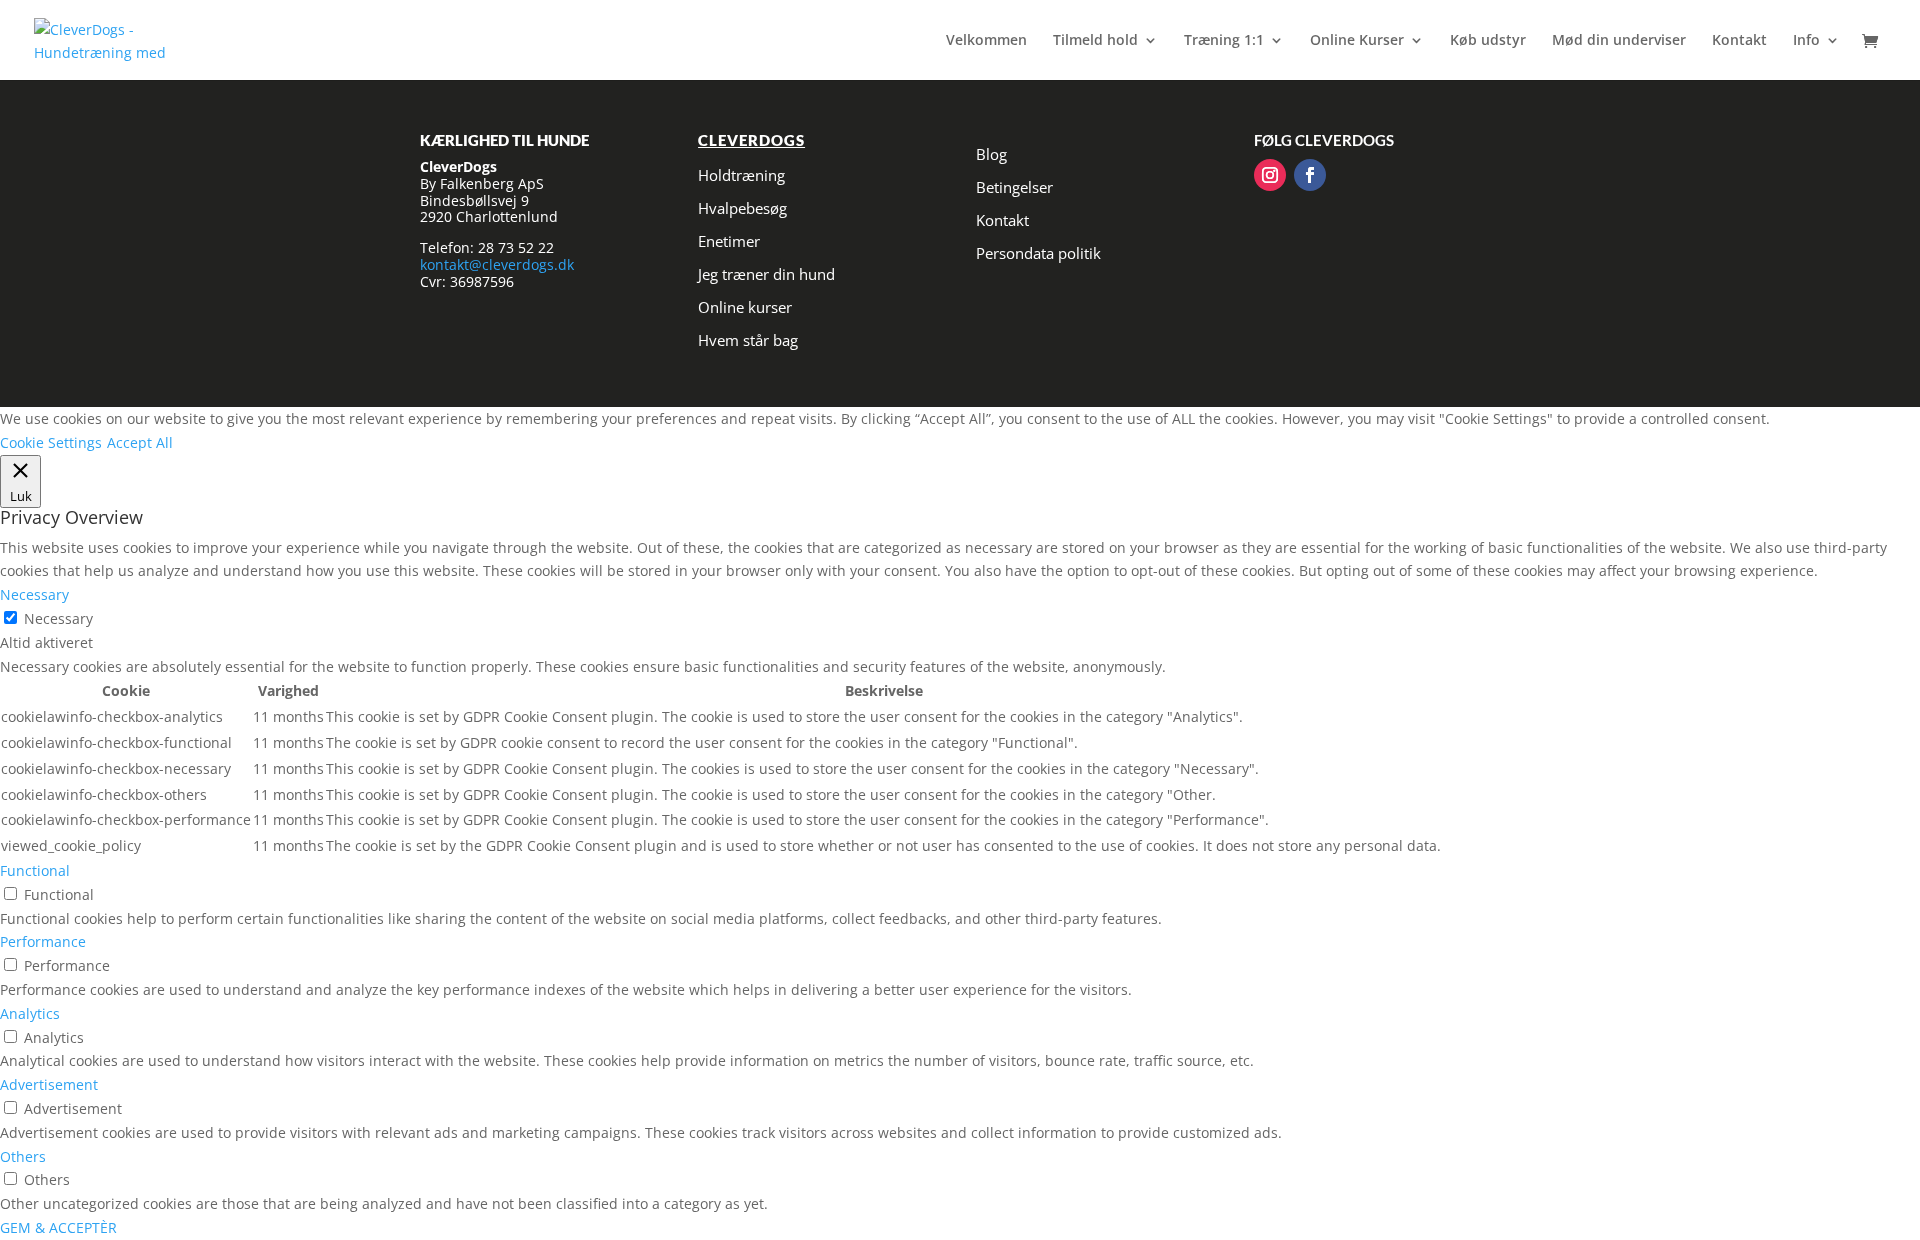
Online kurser (745, 307)
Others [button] (23, 1156)
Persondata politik (1038, 253)
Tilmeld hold (1095, 41)
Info (1806, 41)
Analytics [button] (30, 1013)
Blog (991, 154)
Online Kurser (1357, 41)
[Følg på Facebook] (1310, 175)
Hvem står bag (748, 340)
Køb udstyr (1488, 41)
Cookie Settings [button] (51, 442)
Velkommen (986, 41)
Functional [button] (35, 870)
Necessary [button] (34, 594)
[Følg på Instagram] (1270, 175)
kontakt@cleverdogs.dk (497, 264)
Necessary (58, 618)
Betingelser (1014, 187)
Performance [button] (43, 941)
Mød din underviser (1619, 41)
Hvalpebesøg (742, 208)
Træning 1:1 (1224, 41)
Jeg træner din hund (766, 274)
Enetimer (729, 241)
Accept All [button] (140, 442)
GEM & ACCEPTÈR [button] (58, 1227)
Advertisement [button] (49, 1084)
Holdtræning (741, 175)
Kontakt (1739, 41)
